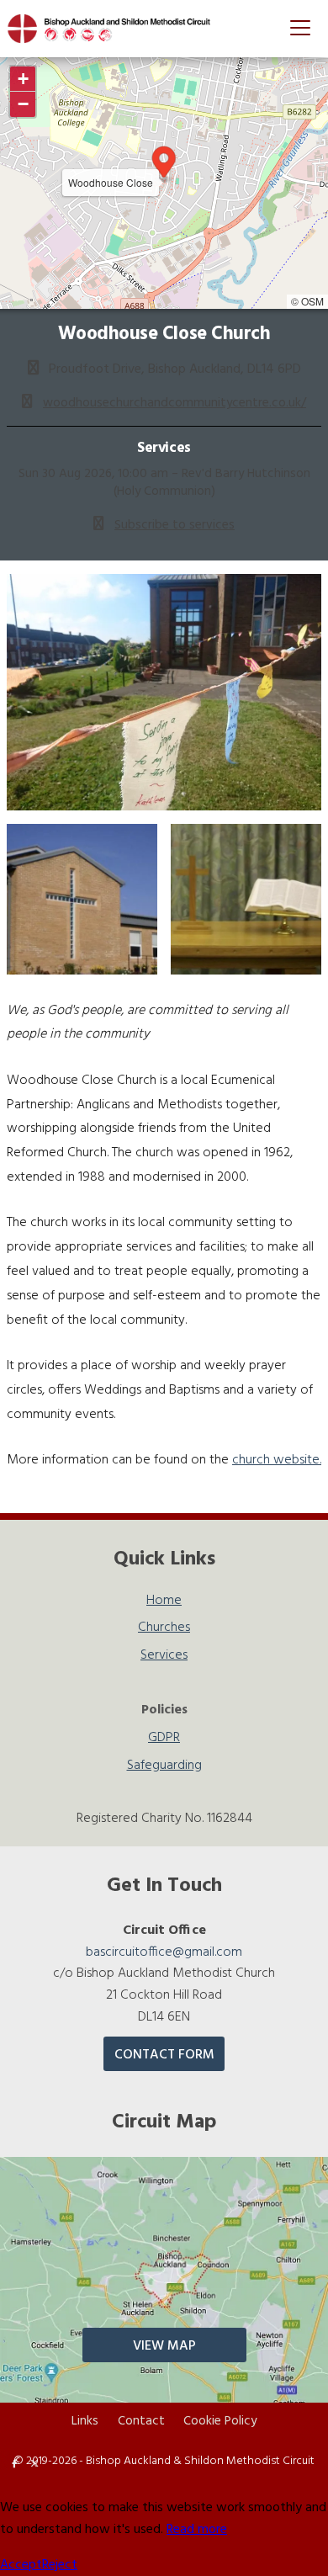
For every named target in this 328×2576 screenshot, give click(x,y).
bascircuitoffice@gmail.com (164, 1952)
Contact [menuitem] (141, 2421)
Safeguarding (164, 1766)
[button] (300, 27)
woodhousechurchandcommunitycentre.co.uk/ (175, 403)
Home (164, 1603)
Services (164, 1657)
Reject (60, 2565)
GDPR (164, 1740)
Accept (21, 2565)
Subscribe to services (175, 525)
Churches (164, 1630)
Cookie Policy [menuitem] (220, 2421)
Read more (197, 2530)
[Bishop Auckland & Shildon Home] (116, 29)
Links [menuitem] (85, 2421)
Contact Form (164, 2055)
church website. (277, 1460)
